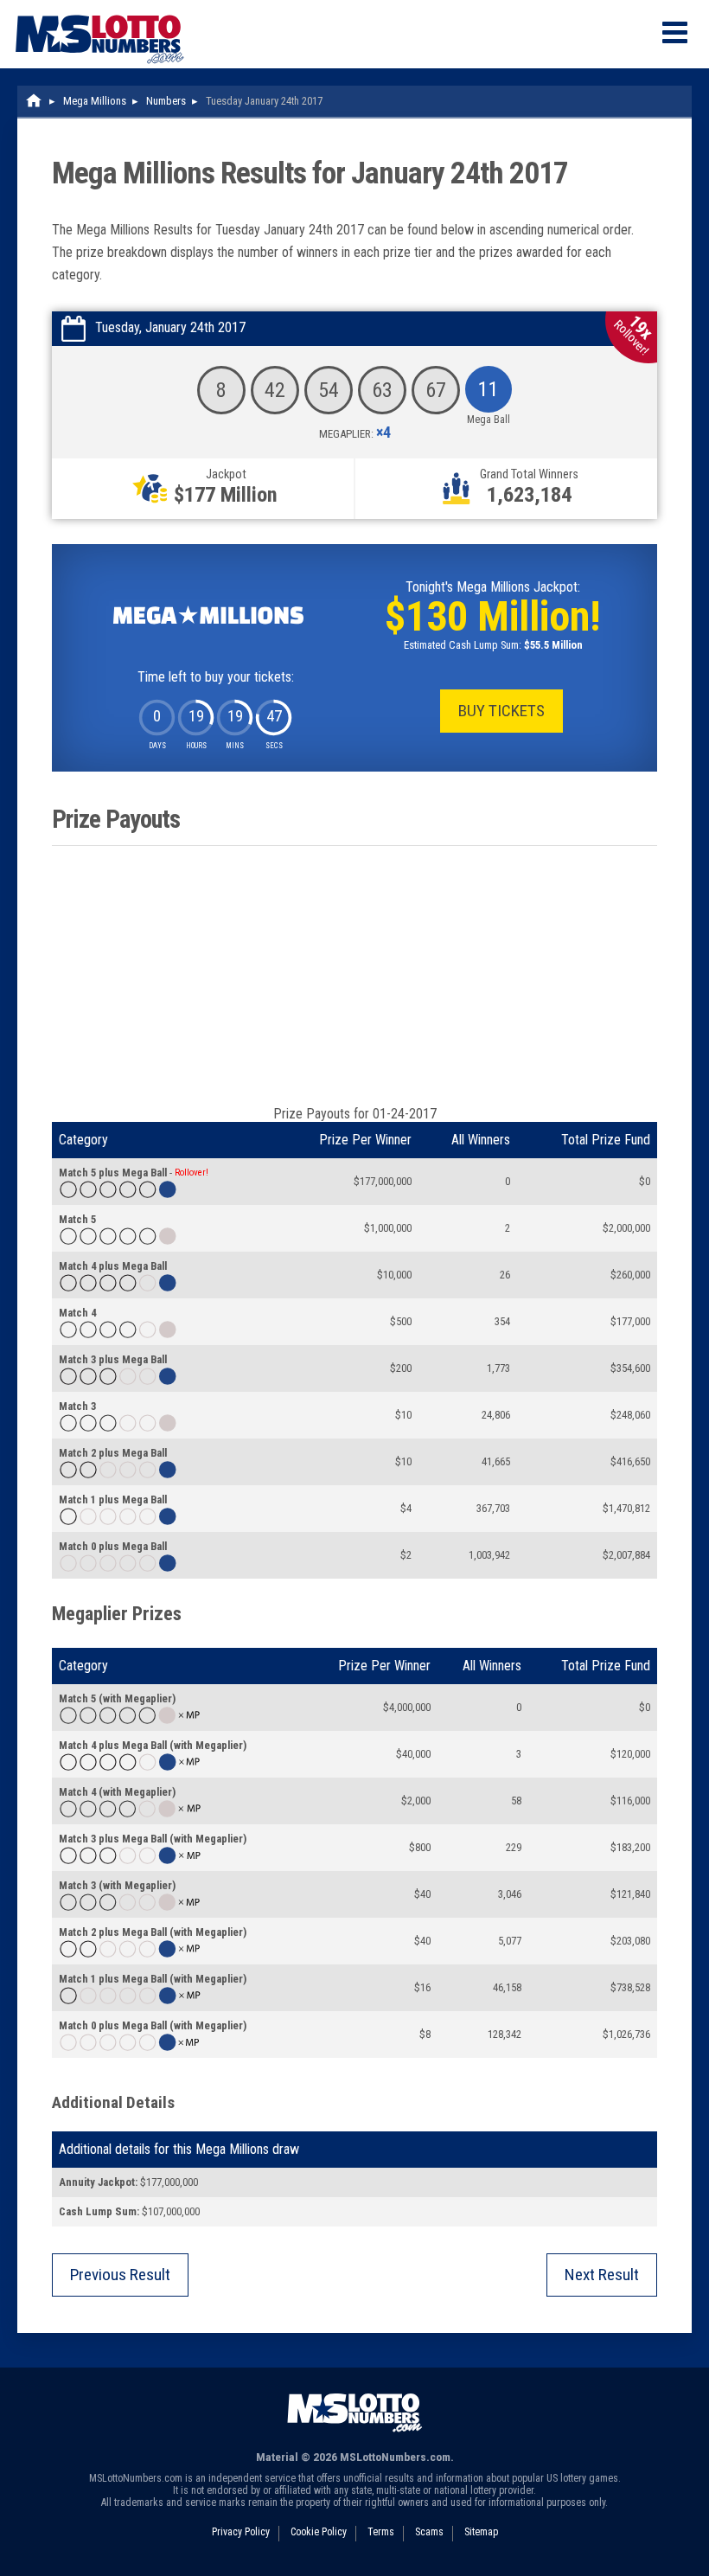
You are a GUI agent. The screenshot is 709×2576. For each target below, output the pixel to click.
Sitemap (481, 2532)
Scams (429, 2532)
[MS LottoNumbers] (99, 8)
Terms (381, 2532)
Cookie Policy (319, 2532)
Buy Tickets (501, 711)
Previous (120, 2275)
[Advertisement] (354, 976)
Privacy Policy (241, 2532)
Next (602, 2275)
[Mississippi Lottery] (35, 101)
